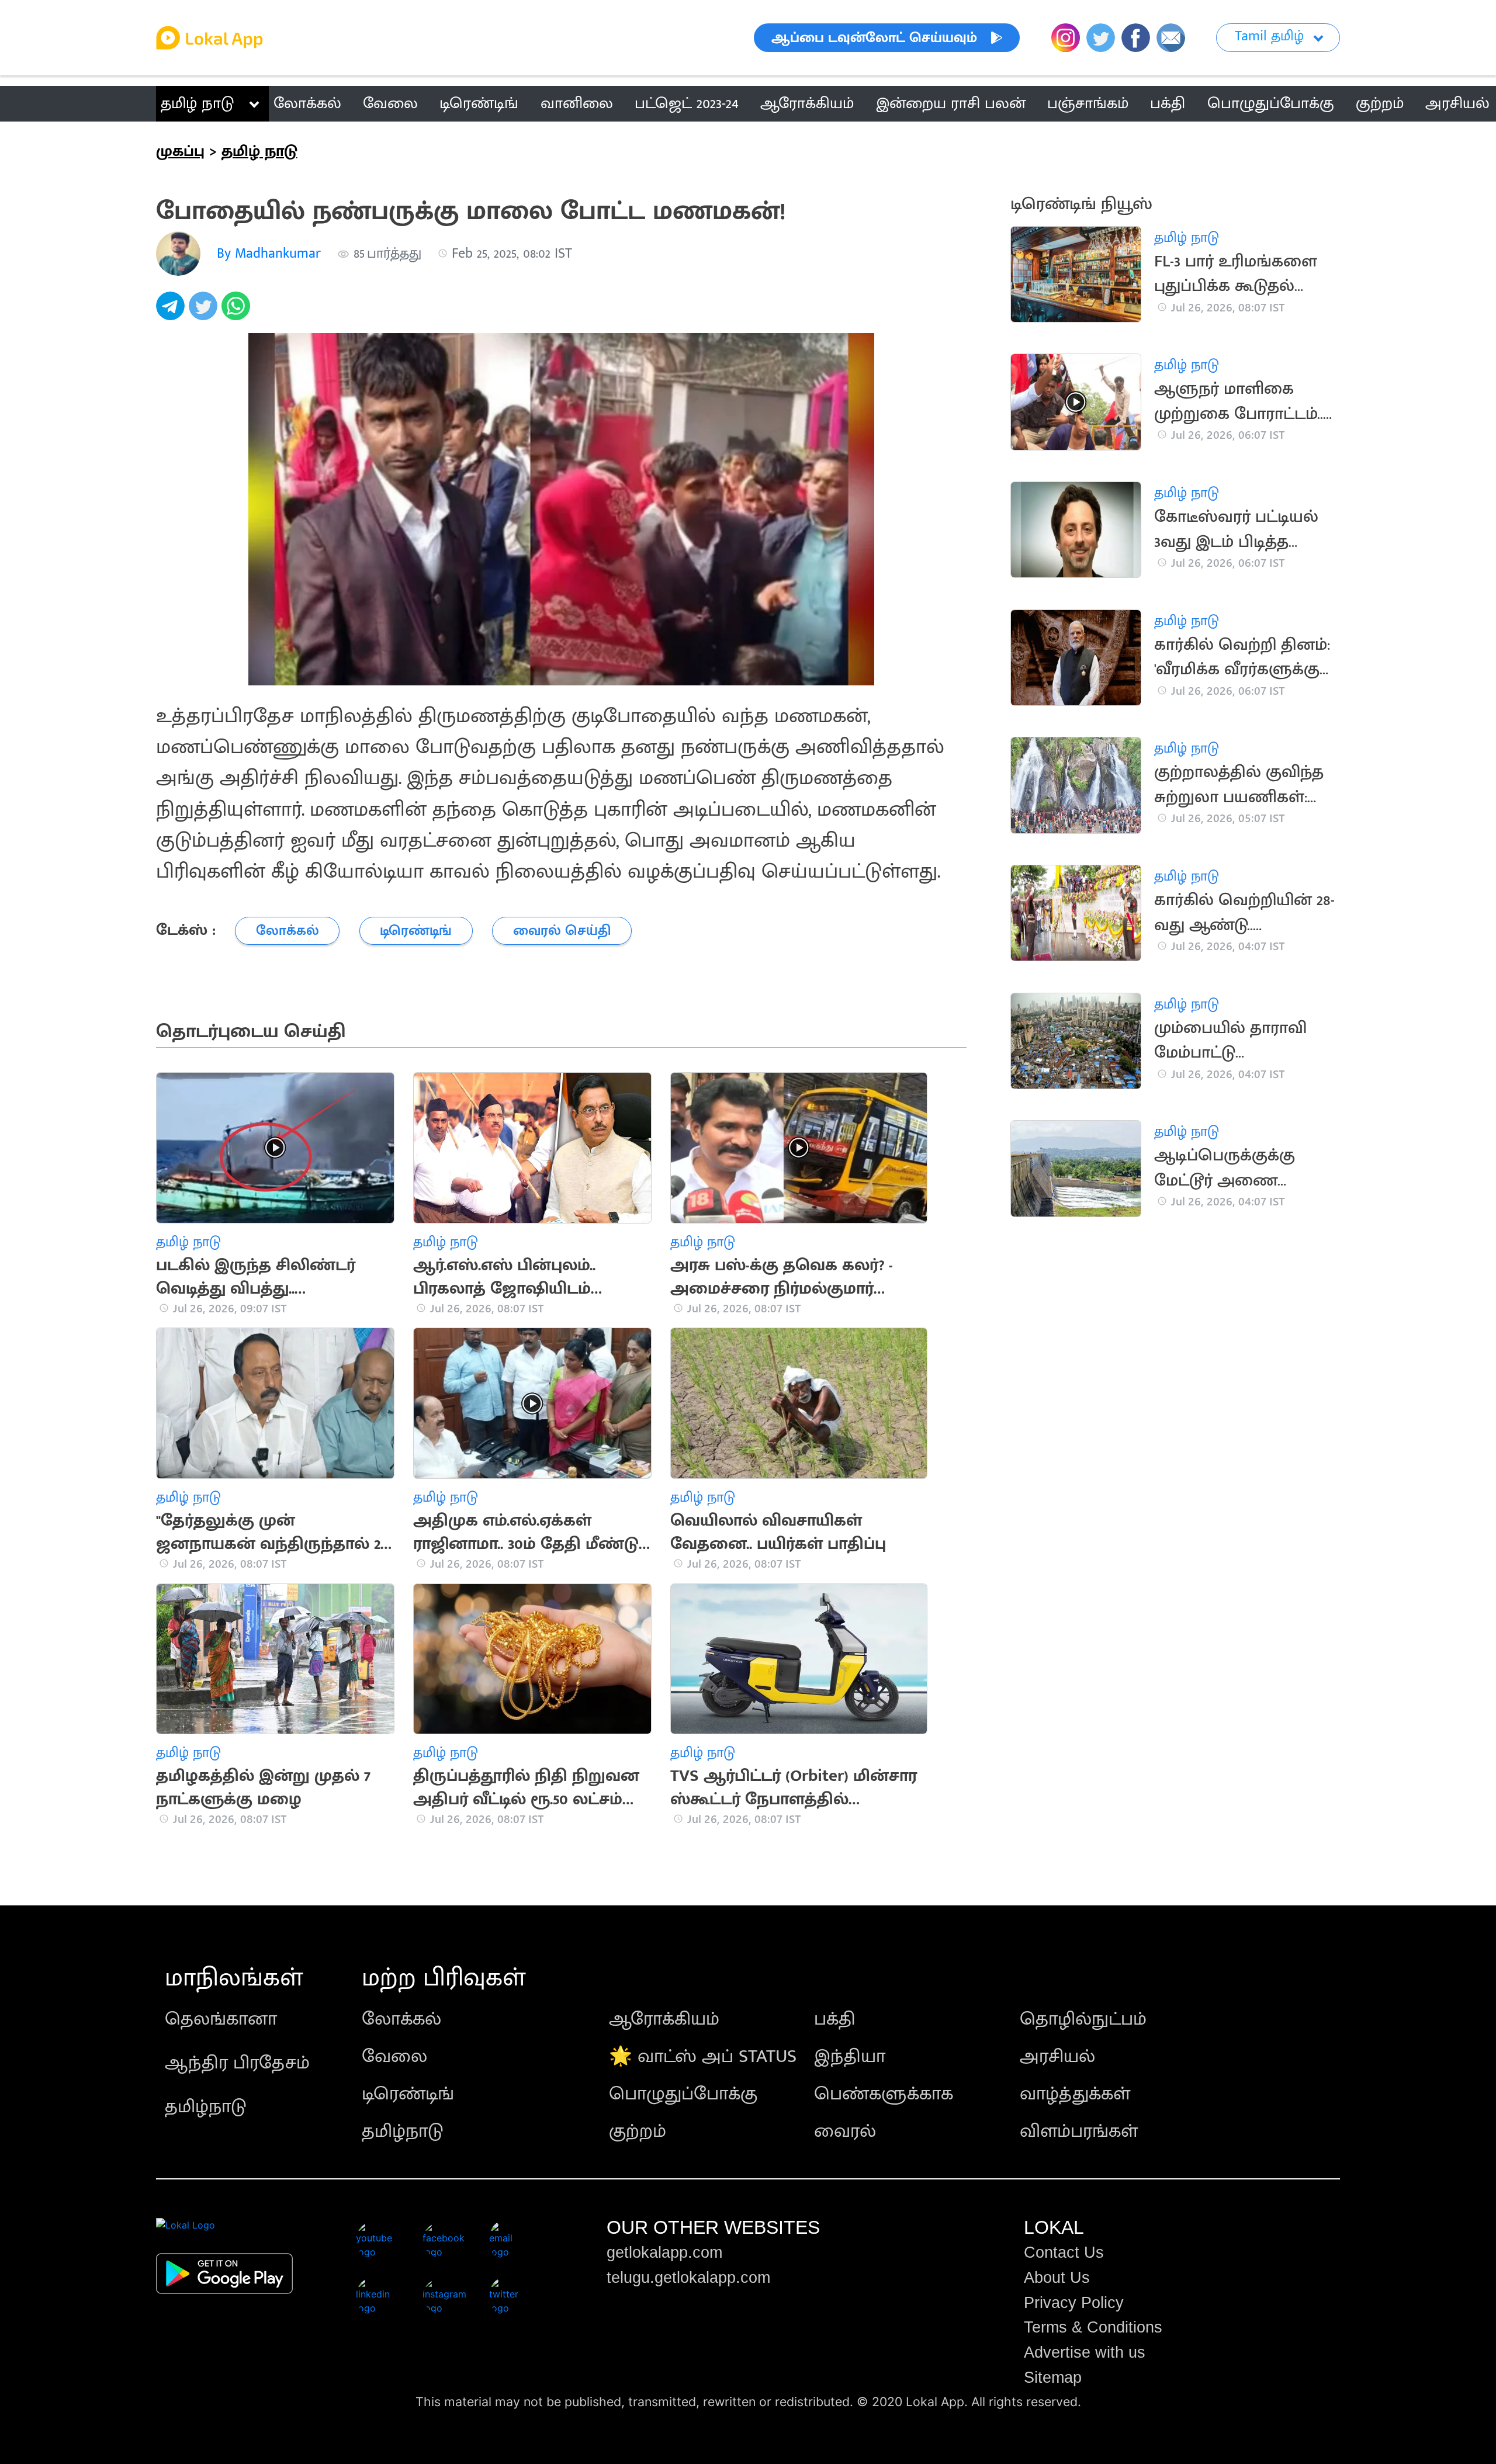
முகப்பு (180, 151)
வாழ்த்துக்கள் (1075, 2094)
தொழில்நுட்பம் (1083, 2019)
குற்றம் (638, 2131)
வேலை (394, 2056)
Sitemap (1053, 2378)
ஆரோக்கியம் (664, 2019)
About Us (1057, 2278)
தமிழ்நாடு (206, 2107)
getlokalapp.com (664, 2252)
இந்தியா (850, 2056)
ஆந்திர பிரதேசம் (237, 2063)
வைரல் (845, 2131)
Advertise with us (1085, 2352)
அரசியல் (1057, 2056)
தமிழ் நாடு (197, 103)
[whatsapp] (238, 312)
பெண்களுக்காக (884, 2094)
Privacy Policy (1074, 2303)
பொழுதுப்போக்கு (683, 2094)
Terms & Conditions (1093, 2327)
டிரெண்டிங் (408, 2094)
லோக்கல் (401, 2019)
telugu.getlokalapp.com (688, 2278)
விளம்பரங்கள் (1079, 2131)
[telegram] (172, 312)
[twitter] (205, 312)
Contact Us (1064, 2252)
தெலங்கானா (221, 2019)
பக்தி (835, 2019)
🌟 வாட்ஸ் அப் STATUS (703, 2056)
